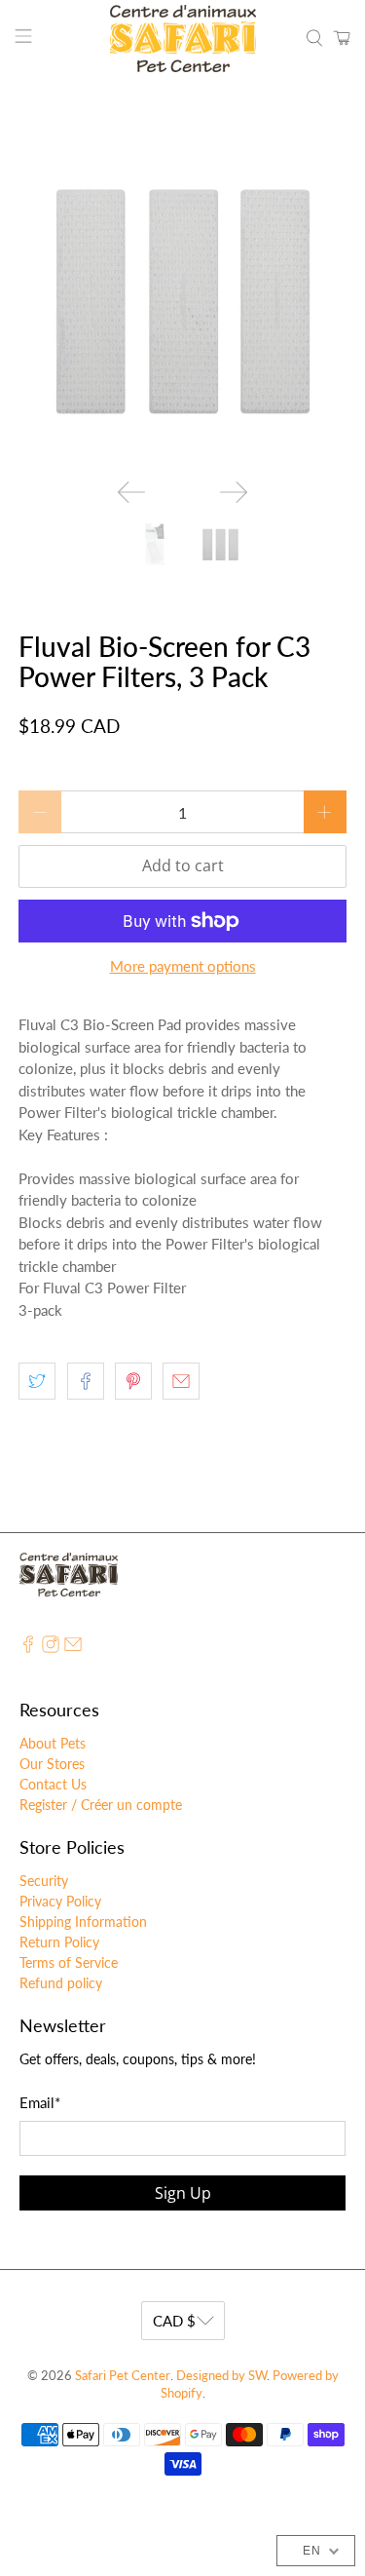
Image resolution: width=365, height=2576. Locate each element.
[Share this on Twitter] (37, 1381)
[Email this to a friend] (181, 1381)
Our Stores (52, 1764)
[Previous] (131, 492)
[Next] (234, 492)
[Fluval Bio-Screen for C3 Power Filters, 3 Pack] (182, 299)
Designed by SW (221, 2376)
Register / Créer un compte (101, 1805)
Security (44, 1881)
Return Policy (59, 1942)
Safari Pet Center (123, 2376)
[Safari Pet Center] (183, 38)
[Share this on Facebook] (86, 1381)
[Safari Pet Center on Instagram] (51, 1648)
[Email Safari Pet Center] (73, 1648)
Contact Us (53, 1784)
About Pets (53, 1743)
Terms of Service (69, 1962)
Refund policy (61, 1983)
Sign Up (183, 2193)
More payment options (183, 966)
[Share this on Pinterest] (133, 1381)
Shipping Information (83, 1922)
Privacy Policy (60, 1901)
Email (40, 2102)
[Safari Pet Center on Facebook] (28, 1648)
